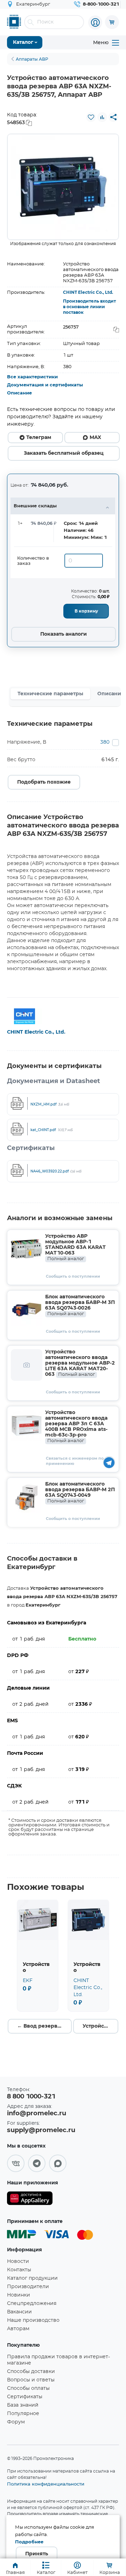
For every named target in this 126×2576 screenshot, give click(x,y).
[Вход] (95, 22)
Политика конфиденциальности (46, 2484)
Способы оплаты (28, 2388)
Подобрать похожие (44, 782)
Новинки (19, 2295)
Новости (18, 2261)
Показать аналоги (64, 634)
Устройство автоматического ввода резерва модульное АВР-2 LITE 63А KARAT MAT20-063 (80, 1363)
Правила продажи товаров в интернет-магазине (58, 2360)
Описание (19, 393)
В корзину (86, 611)
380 (105, 742)
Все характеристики (32, 377)
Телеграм (39, 438)
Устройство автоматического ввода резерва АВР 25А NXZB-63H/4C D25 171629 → (100, 2026)
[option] (63, 187)
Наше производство (33, 2320)
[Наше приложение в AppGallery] (30, 2200)
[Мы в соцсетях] (16, 2163)
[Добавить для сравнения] (102, 117)
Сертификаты (25, 2397)
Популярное (23, 2414)
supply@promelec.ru (41, 2130)
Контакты (19, 2270)
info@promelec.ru (37, 2114)
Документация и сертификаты (45, 385)
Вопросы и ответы (31, 2380)
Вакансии (19, 2312)
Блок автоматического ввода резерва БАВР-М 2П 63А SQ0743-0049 (80, 1493)
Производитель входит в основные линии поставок (89, 307)
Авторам (18, 2329)
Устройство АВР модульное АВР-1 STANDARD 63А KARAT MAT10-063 (75, 1248)
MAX (95, 438)
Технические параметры (50, 694)
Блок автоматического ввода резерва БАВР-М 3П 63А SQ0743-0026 (80, 1305)
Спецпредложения (32, 2304)
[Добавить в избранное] (91, 117)
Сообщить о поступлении (73, 1276)
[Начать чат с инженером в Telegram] (109, 1462)
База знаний (23, 2405)
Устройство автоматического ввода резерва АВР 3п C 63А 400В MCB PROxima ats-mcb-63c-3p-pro (76, 1427)
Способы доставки (31, 2372)
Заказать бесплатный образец (64, 453)
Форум (16, 2422)
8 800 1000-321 (31, 2097)
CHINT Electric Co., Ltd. (88, 292)
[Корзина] (112, 22)
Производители (28, 2287)
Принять (37, 2554)
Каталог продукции (32, 2278)
